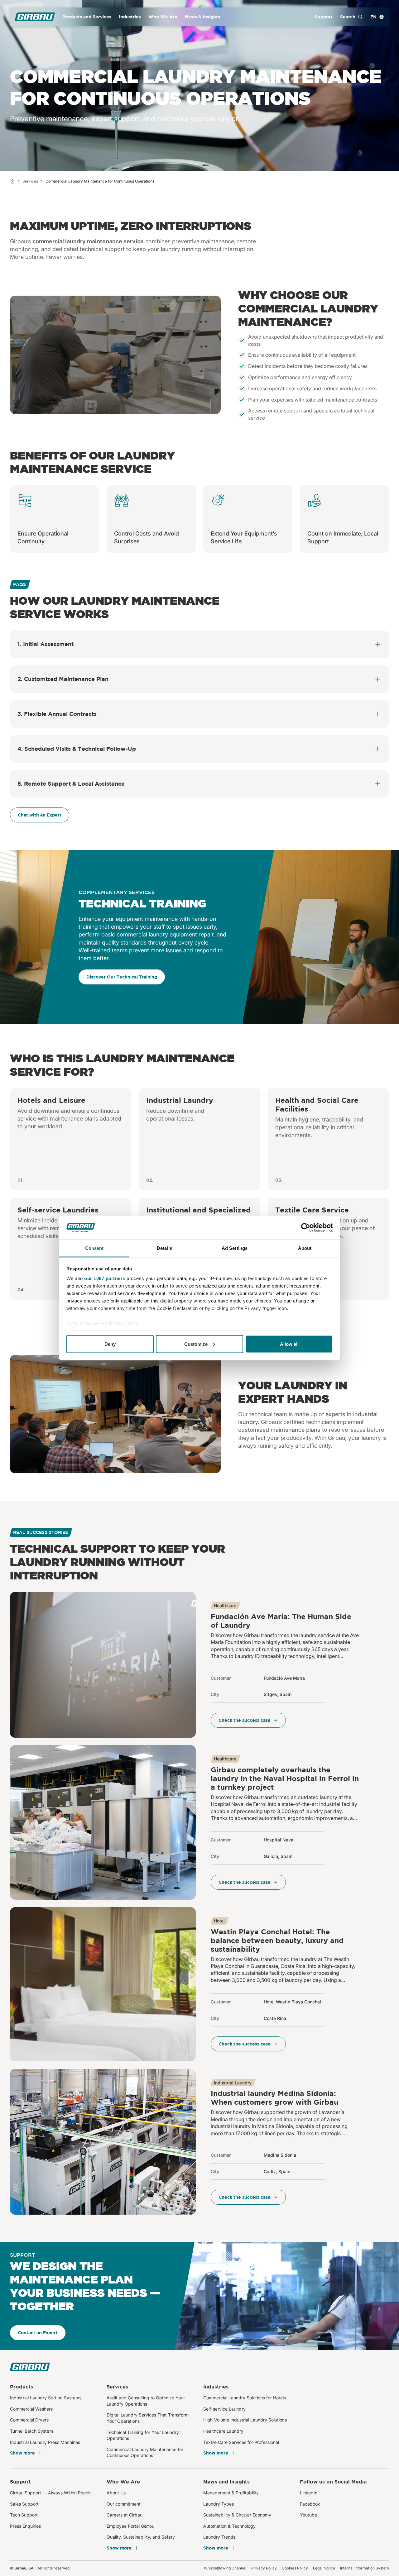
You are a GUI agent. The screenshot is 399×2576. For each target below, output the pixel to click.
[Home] (12, 181)
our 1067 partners (105, 1278)
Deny (110, 1344)
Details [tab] (164, 1248)
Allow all (289, 1344)
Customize (196, 1344)
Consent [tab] (94, 1248)
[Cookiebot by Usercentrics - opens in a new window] (306, 1228)
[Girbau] (35, 17)
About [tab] (305, 1248)
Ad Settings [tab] (235, 1248)
